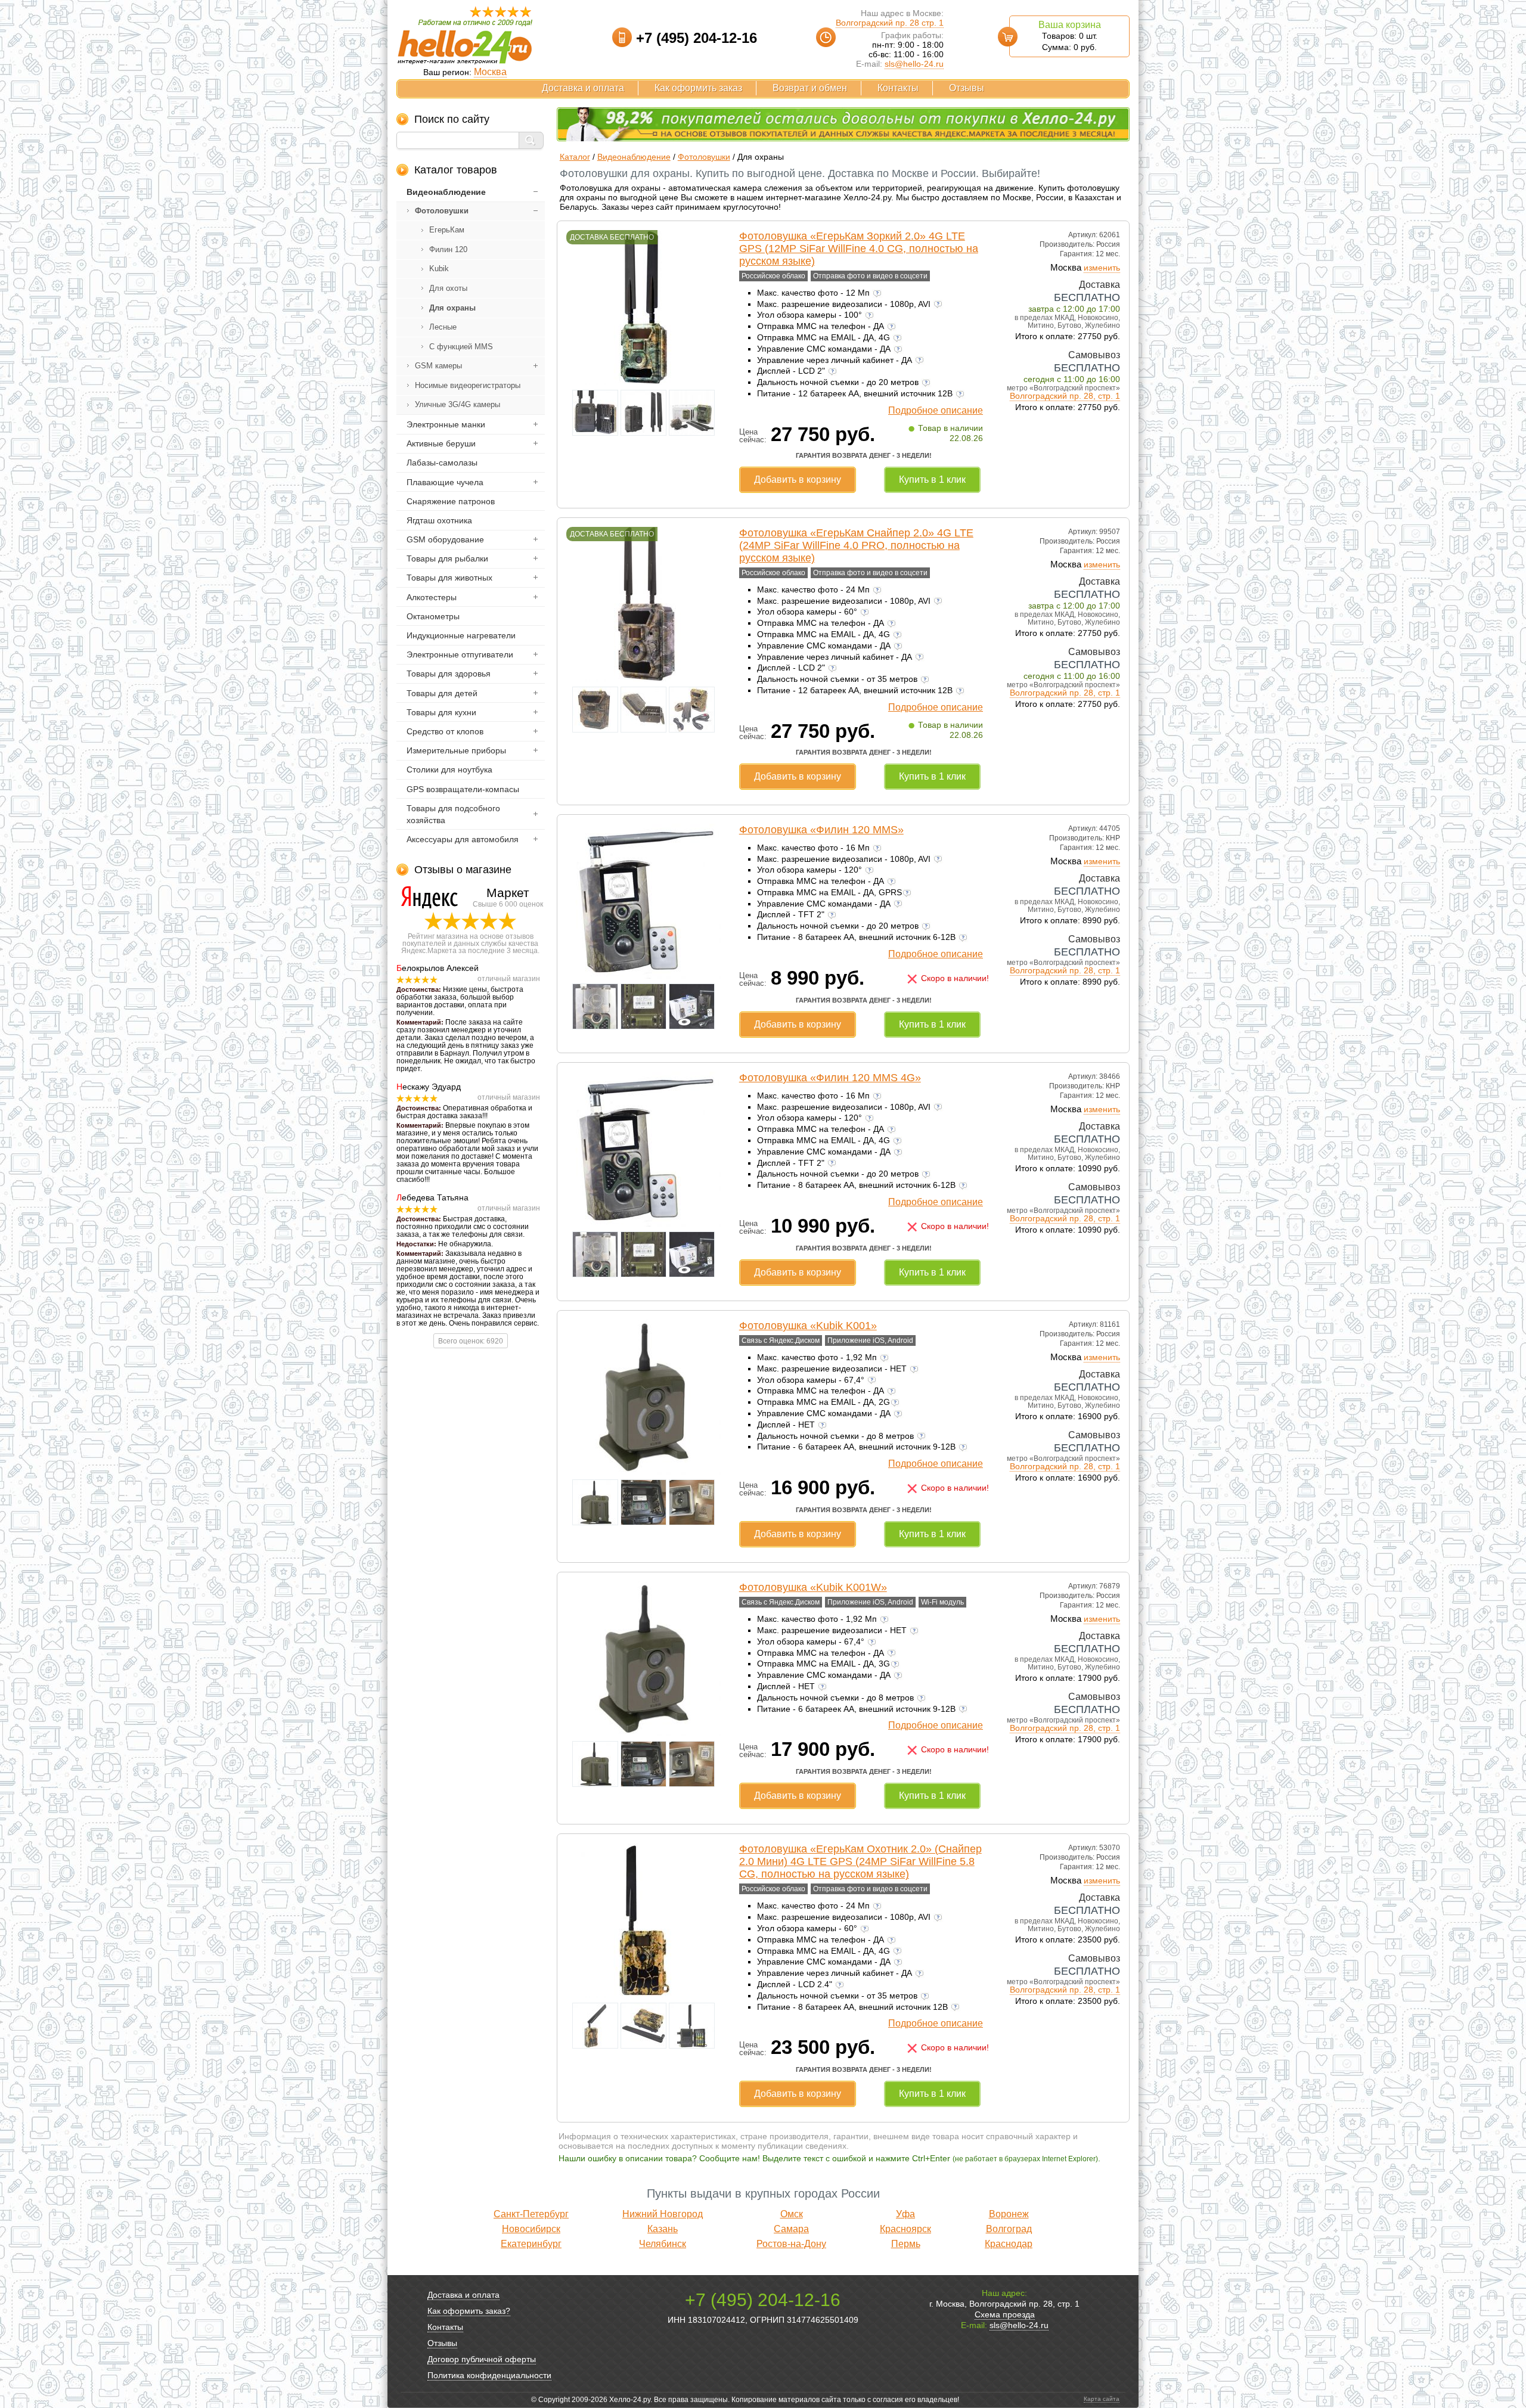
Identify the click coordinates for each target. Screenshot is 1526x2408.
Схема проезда (1005, 2314)
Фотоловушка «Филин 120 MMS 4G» (830, 1078)
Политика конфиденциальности (489, 2375)
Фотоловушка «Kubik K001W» (813, 1587)
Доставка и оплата (583, 88)
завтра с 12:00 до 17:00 (1074, 309)
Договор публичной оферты (482, 2359)
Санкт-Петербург (531, 2214)
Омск (792, 2214)
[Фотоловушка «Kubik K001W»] (644, 1733)
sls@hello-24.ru (914, 64)
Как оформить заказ (698, 88)
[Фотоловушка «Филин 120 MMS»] (644, 976)
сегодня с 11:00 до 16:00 (1072, 379)
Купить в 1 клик (932, 480)
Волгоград (1009, 2229)
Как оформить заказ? (469, 2311)
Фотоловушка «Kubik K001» (808, 1326)
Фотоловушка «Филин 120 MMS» (821, 830)
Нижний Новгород (663, 2214)
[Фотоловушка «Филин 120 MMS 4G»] (644, 1224)
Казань (663, 2229)
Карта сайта (1102, 2399)
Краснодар (1009, 2244)
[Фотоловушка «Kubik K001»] (644, 1472)
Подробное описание (936, 410)
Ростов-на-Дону (791, 2244)
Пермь (906, 2244)
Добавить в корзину (798, 480)
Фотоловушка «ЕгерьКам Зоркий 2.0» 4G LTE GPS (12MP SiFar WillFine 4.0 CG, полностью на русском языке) (859, 249)
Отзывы (967, 88)
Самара (791, 2229)
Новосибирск (531, 2229)
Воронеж (1009, 2214)
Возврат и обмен (810, 88)
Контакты (898, 88)
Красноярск (905, 2229)
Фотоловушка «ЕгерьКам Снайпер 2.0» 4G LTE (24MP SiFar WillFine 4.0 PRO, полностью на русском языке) (856, 545)
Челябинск (663, 2244)
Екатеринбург (531, 2244)
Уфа (905, 2214)
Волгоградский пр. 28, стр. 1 (1065, 396)
